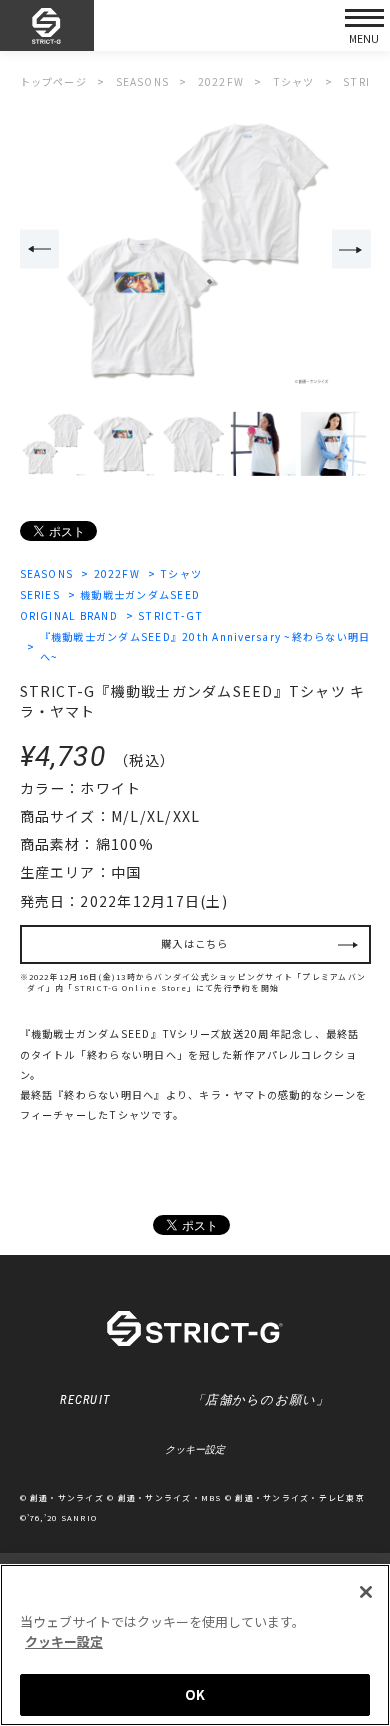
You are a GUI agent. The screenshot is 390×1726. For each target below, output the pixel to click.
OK (195, 1694)
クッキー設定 (195, 1449)
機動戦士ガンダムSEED (140, 594)
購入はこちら (195, 943)
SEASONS (47, 573)
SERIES (40, 594)
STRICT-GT (170, 615)
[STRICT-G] (47, 26)
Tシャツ (181, 573)
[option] (195, 250)
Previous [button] (39, 249)
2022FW (117, 573)
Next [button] (351, 249)
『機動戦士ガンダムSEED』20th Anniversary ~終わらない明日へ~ (205, 646)
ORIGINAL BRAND (69, 615)
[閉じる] (366, 1592)
